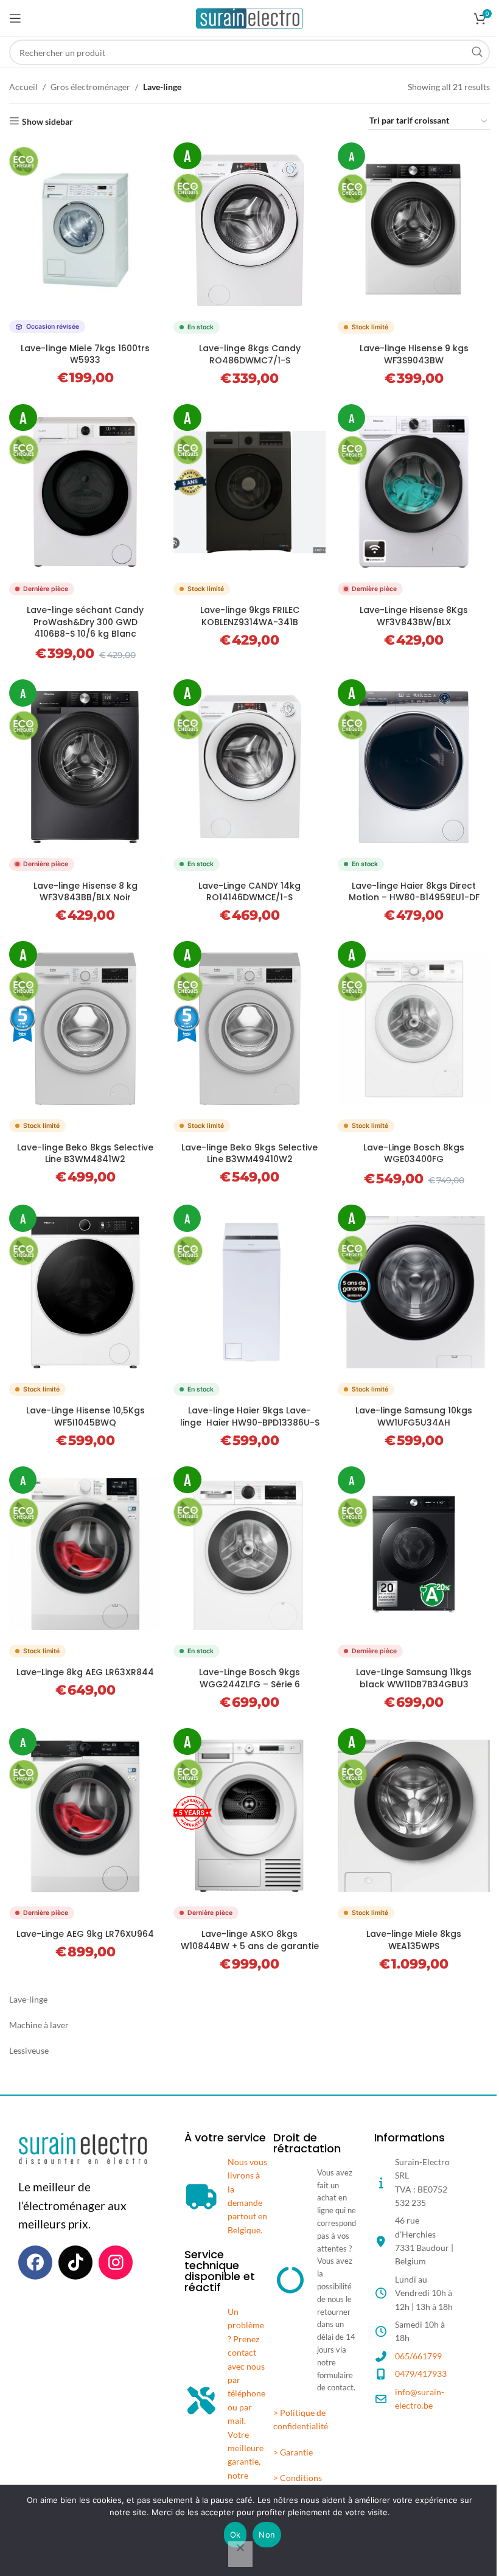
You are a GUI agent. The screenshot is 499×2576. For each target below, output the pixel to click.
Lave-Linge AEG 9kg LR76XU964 (85, 1934)
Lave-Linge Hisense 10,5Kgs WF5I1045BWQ (85, 1416)
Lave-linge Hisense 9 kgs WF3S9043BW (414, 354)
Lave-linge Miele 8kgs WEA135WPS (414, 1940)
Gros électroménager (90, 87)
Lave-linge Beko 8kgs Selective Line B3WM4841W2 (85, 1153)
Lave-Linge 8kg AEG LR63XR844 (85, 1672)
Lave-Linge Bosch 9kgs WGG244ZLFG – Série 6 (249, 1678)
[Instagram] (116, 2263)
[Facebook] (35, 2263)
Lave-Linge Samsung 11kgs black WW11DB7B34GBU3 (414, 1678)
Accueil (23, 87)
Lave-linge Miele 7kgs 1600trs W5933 (85, 354)
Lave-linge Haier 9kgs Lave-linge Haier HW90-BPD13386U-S (250, 1416)
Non (267, 2535)
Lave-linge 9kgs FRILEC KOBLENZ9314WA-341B (250, 616)
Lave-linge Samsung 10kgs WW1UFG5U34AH (414, 1416)
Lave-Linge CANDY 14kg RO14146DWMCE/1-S (249, 892)
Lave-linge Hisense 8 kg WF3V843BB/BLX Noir (85, 892)
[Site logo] (250, 17)
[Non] (240, 2554)
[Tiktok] (75, 2263)
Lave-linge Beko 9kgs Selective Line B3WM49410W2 (249, 1153)
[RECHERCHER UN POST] (477, 52)
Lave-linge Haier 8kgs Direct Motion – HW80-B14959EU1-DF (414, 892)
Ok (236, 2535)
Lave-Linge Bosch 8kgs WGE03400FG (414, 1153)
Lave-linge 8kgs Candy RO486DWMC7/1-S (250, 354)
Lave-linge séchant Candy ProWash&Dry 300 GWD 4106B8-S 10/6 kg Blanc (85, 622)
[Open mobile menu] (15, 18)
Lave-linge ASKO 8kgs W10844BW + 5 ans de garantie (250, 1940)
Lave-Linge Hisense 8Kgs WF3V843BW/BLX (414, 616)
